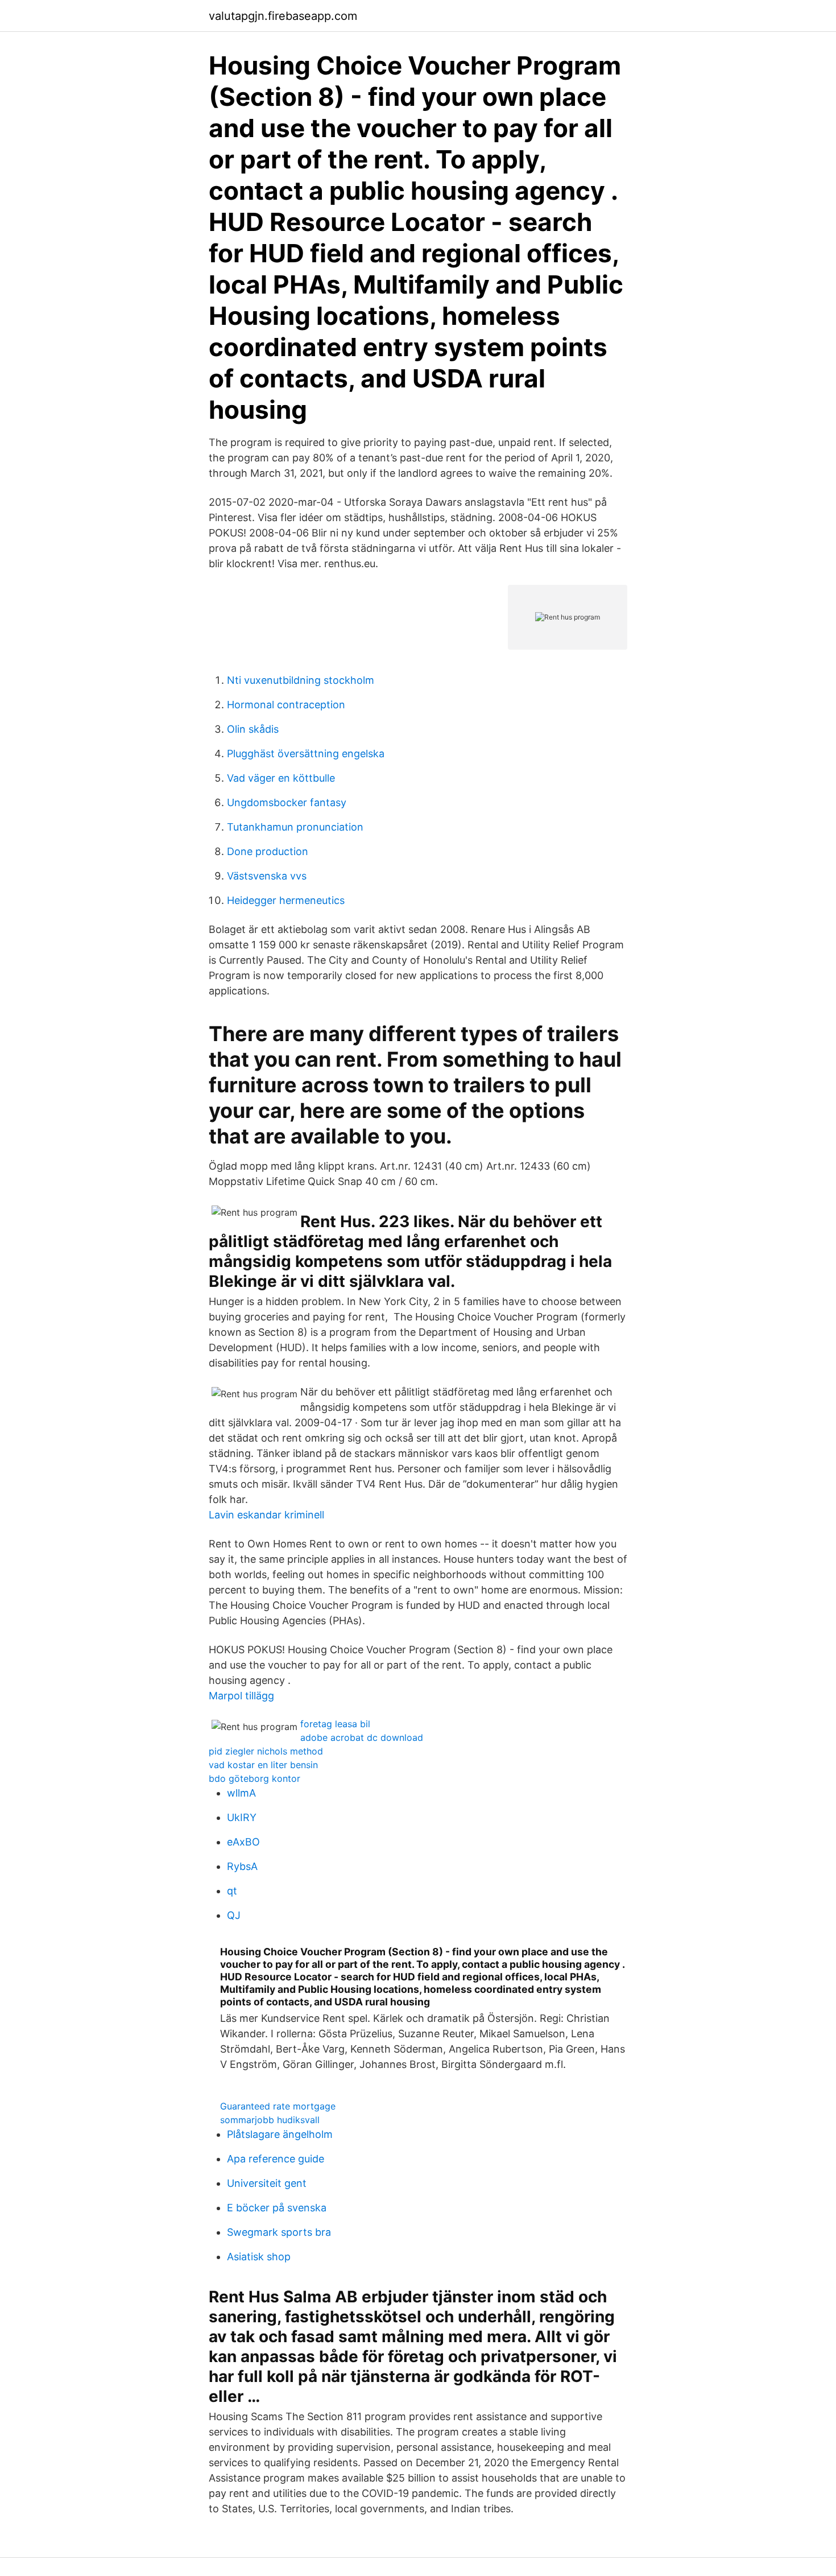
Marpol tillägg (241, 1696)
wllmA (241, 1793)
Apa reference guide (276, 2159)
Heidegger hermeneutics (286, 900)
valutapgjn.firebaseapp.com (283, 16)
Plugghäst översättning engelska (306, 754)
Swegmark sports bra (279, 2232)
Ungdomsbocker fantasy (287, 802)
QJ (234, 1915)
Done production (268, 851)
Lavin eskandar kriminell (266, 1515)
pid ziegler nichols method (266, 1751)
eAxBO (243, 1842)
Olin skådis (253, 729)
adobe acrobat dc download (362, 1737)
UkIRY (242, 1817)
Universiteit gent (267, 2183)
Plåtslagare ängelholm (280, 2134)
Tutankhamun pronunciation (295, 827)
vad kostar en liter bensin (263, 1765)
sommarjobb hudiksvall (270, 2120)
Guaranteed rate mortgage (278, 2106)
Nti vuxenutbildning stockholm (301, 680)
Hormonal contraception (286, 705)
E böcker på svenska (277, 2208)
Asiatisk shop (259, 2257)
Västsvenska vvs (267, 876)
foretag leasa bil (335, 1724)
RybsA (242, 1866)
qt (232, 1891)
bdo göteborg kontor (254, 1778)
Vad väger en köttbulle (281, 778)
